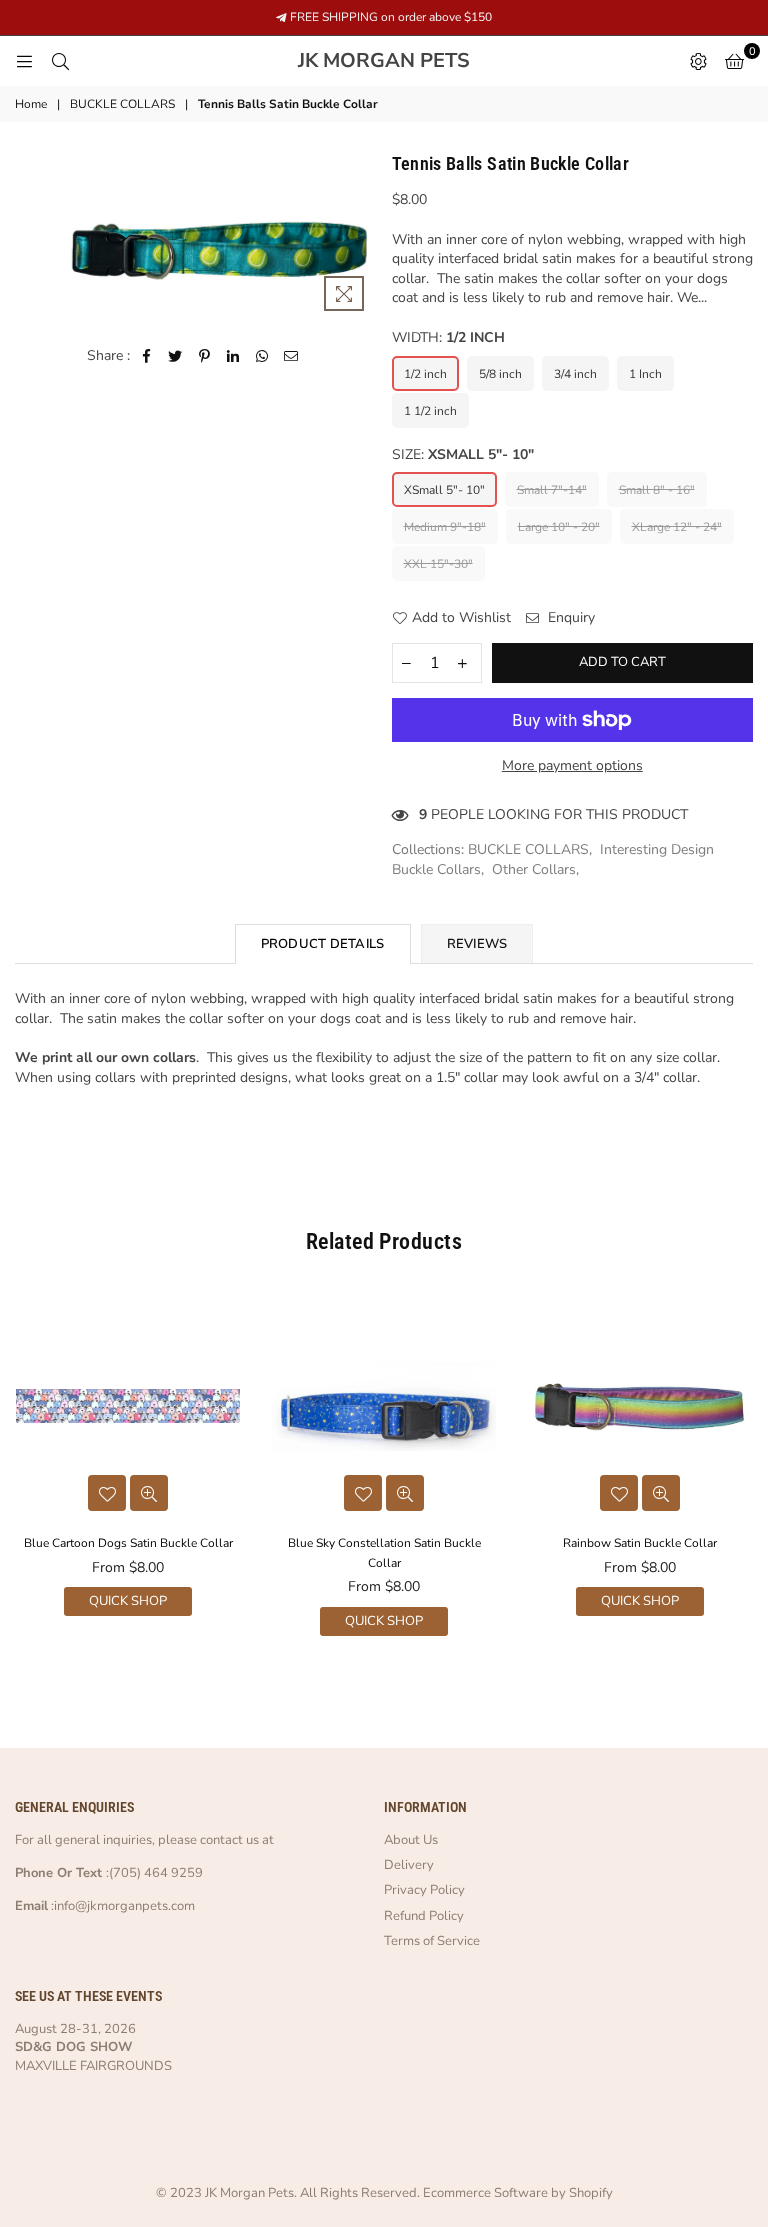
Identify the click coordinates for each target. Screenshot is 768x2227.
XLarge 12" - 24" (677, 527)
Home (31, 104)
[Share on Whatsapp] (262, 356)
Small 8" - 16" (657, 490)
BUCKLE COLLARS (122, 104)
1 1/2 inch (430, 411)
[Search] (60, 61)
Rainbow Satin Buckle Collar (640, 1543)
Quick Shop (128, 1601)
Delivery (409, 1865)
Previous (17, 1469)
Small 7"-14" (552, 490)
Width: (448, 337)
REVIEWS (477, 944)
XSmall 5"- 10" (444, 490)
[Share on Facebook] (146, 356)
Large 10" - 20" (559, 527)
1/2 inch (425, 374)
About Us (411, 1840)
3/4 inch (575, 374)
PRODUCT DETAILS (323, 944)
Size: (463, 454)
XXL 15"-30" (438, 564)
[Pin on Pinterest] (204, 356)
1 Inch (645, 374)
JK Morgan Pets (429, 61)
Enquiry (569, 617)
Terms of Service (432, 1941)
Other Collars (534, 869)
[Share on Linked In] (233, 356)
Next (750, 1469)
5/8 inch (500, 374)
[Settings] (698, 61)
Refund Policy (424, 1916)
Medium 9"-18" (445, 527)
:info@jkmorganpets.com (121, 1906)
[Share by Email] (291, 356)
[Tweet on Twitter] (175, 356)
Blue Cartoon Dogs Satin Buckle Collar (128, 1543)
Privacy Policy (424, 1890)
